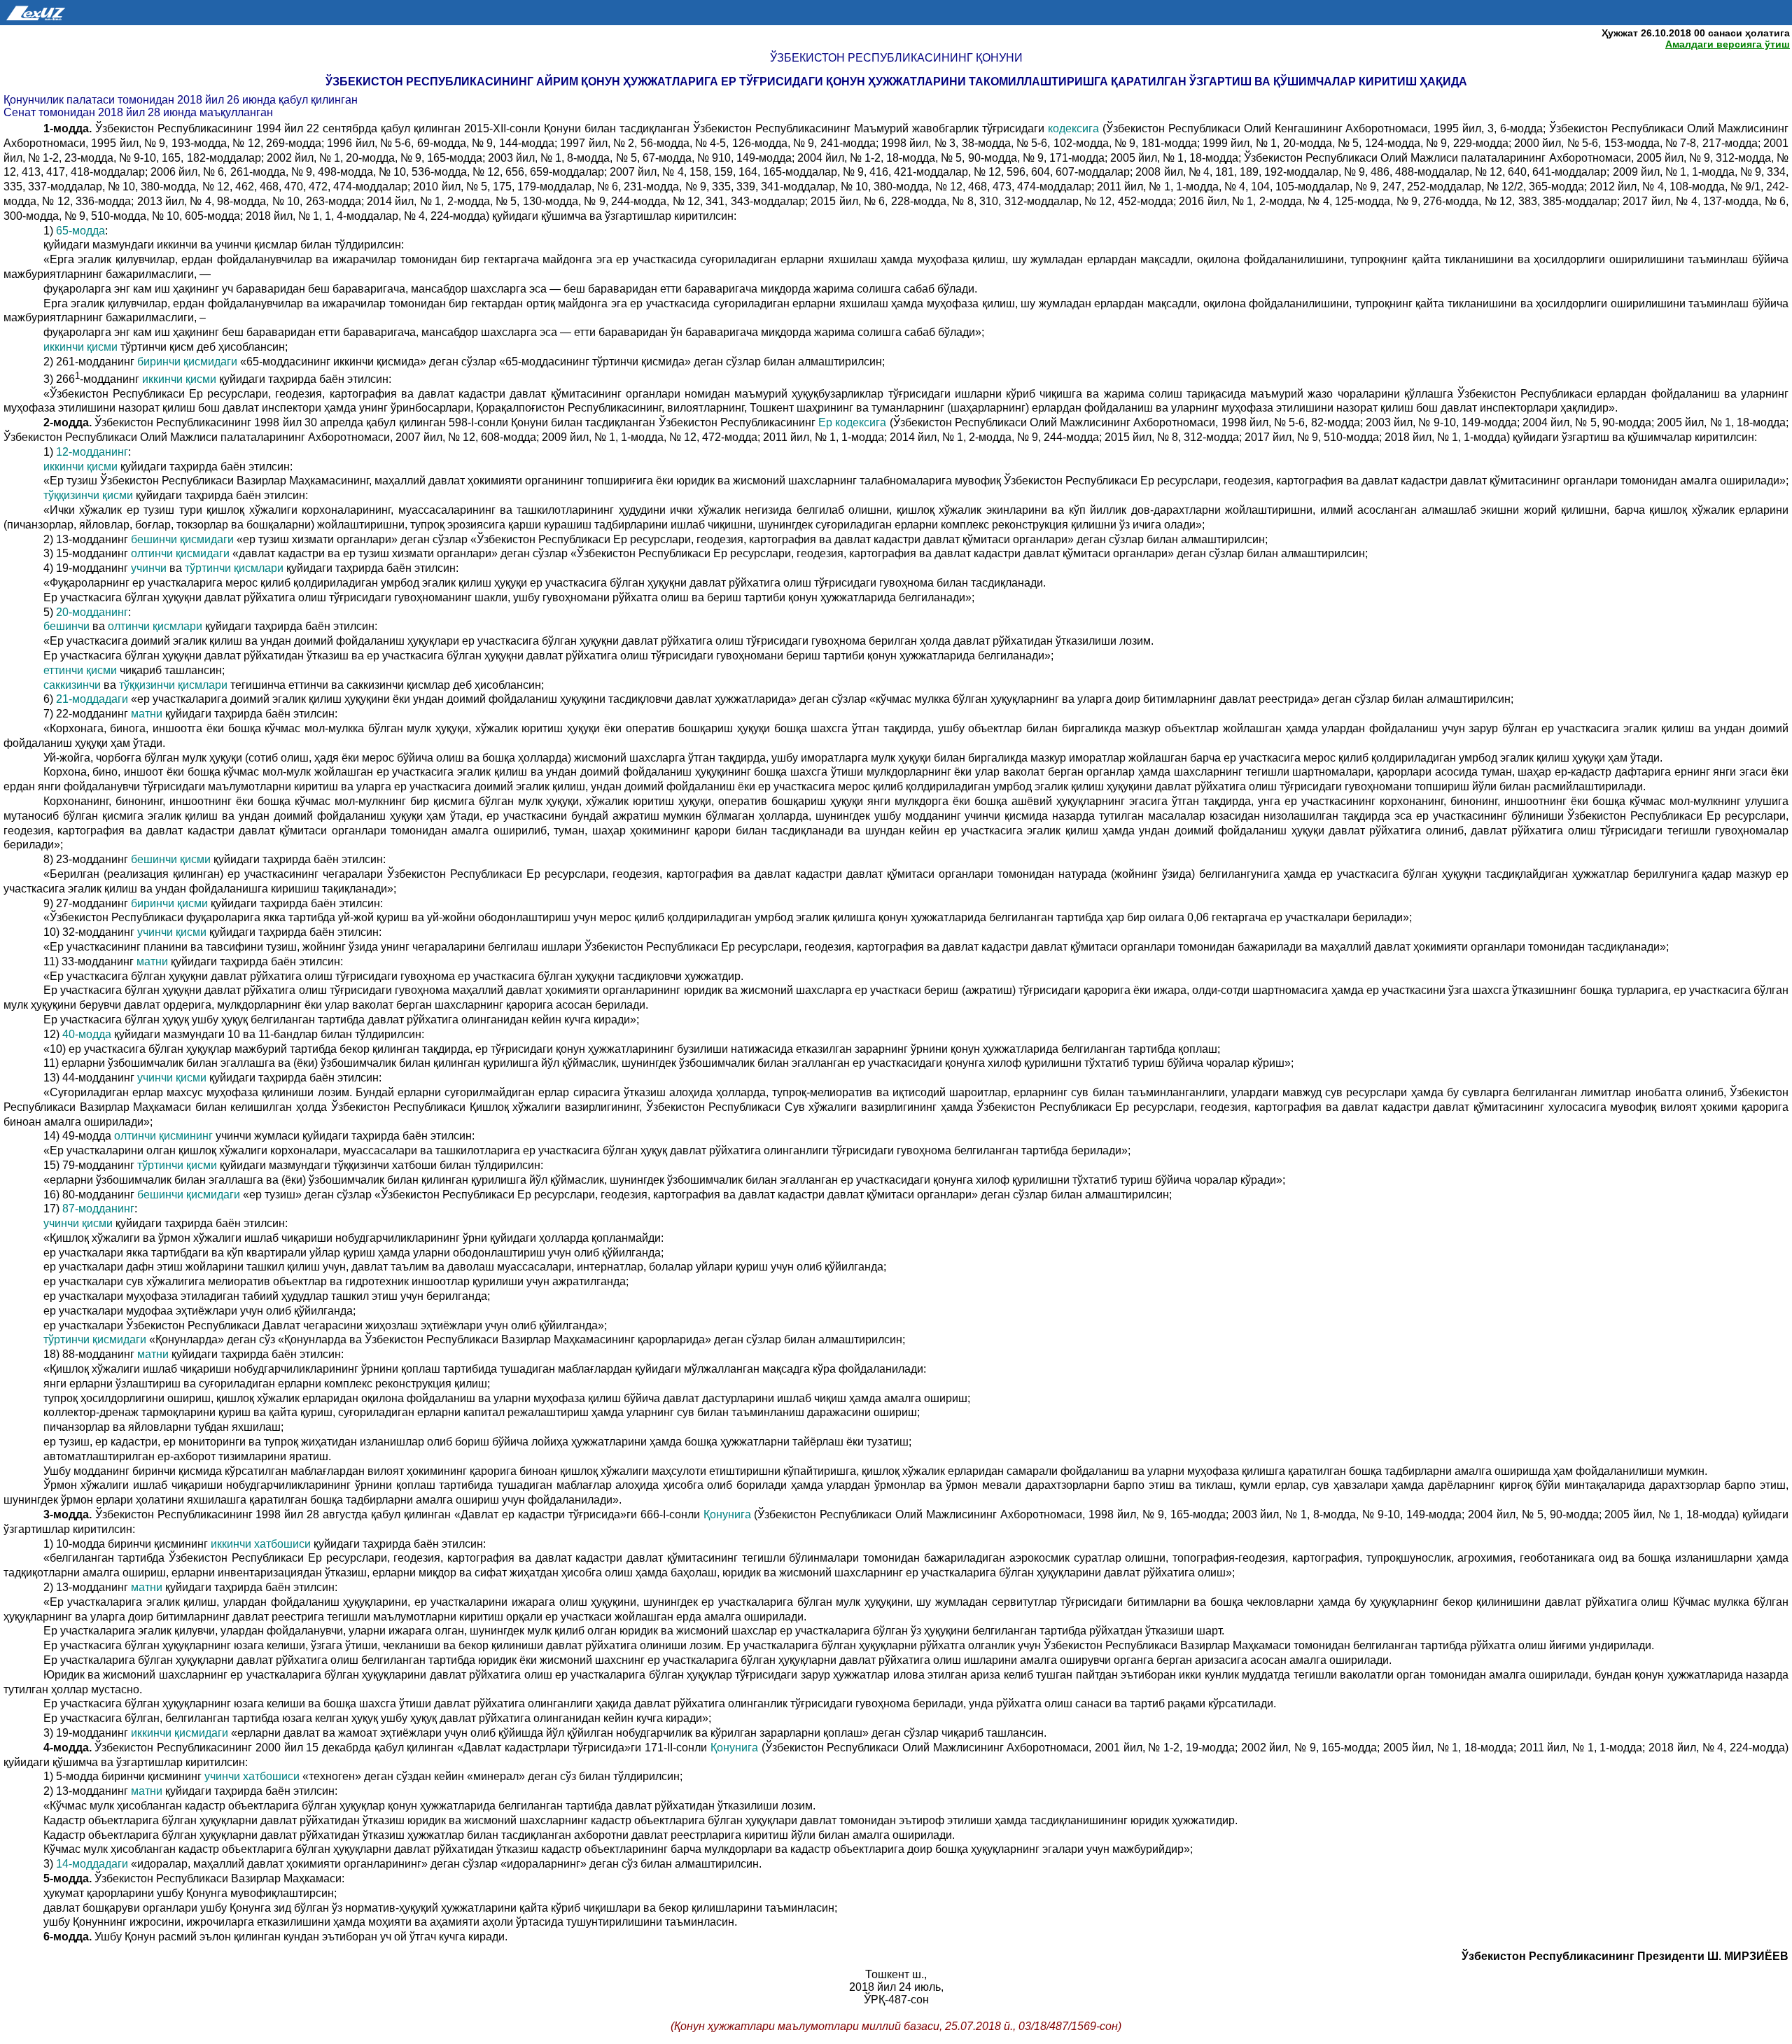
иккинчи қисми (82, 347)
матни (147, 714)
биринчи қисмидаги (187, 362)
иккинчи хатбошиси (261, 1544)
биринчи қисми (169, 903)
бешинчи (66, 626)
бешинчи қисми (171, 859)
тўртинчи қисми (177, 1165)
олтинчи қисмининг (163, 1136)
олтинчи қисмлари (155, 626)
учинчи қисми (172, 932)
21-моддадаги (92, 699)
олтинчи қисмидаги (180, 553)
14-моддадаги (92, 1864)
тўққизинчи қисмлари (173, 685)
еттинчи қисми (80, 670)
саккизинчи (72, 685)
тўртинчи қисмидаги (95, 1339)
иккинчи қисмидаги (180, 1733)
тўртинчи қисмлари (234, 568)
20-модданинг (92, 612)
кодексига (1073, 128)
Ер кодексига (854, 422)
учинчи (149, 568)
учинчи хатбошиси (252, 1776)
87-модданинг (98, 1209)
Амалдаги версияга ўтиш (1728, 44)
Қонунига (727, 1514)
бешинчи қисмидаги (182, 539)
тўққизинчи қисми (88, 495)
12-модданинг (92, 452)
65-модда (80, 231)
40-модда (87, 1034)
